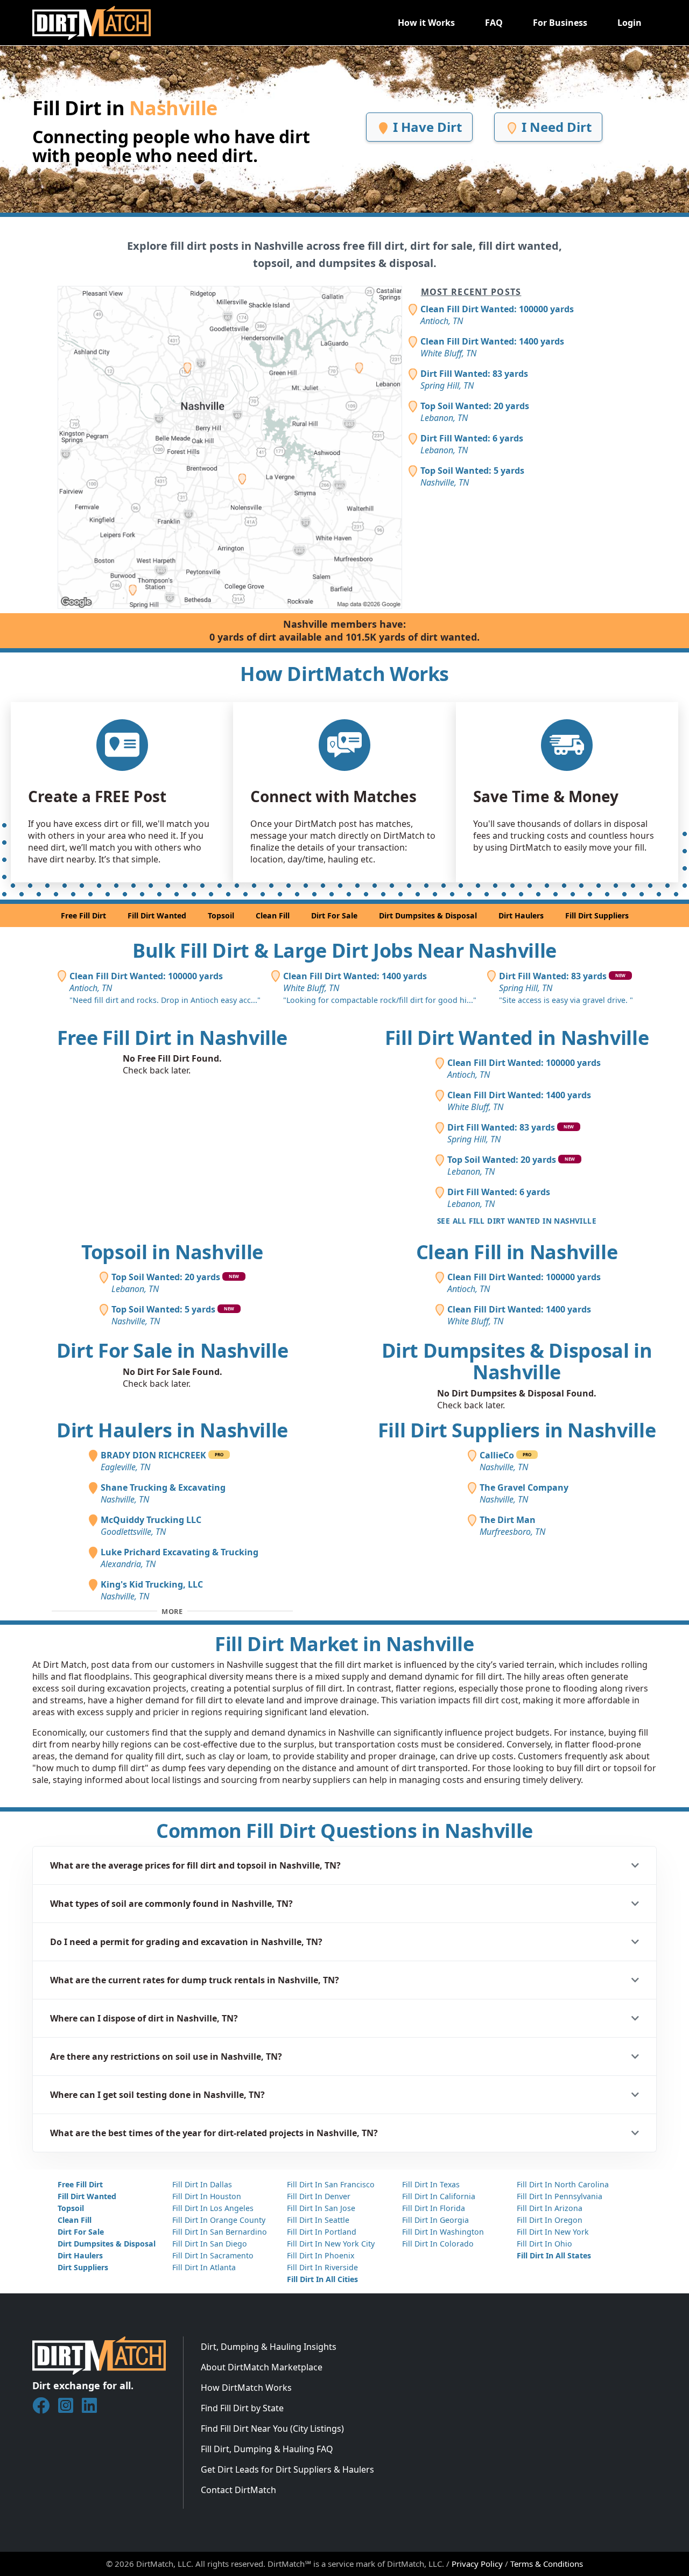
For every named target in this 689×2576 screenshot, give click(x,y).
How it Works (426, 23)
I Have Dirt (426, 127)
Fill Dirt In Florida (434, 2208)
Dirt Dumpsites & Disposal (428, 915)
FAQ (494, 23)
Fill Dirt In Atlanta (204, 2267)
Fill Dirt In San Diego (210, 2244)
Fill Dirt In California (439, 2196)
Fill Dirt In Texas (431, 2184)
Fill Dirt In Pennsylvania (560, 2196)
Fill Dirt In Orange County (219, 2220)
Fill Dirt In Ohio (544, 2244)
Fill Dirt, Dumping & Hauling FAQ (267, 2449)
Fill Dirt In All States (554, 2255)
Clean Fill (273, 915)
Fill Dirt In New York (553, 2232)
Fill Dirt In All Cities (322, 2279)
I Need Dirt (555, 127)
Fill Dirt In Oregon (550, 2220)
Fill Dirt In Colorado (438, 2244)
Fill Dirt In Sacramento (213, 2255)
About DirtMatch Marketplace (262, 2367)
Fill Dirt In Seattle (318, 2220)
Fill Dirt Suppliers (597, 915)
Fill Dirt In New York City (331, 2244)
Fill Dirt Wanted (157, 915)
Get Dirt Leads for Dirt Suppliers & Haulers (287, 2469)
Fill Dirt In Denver (319, 2196)
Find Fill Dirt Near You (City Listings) (272, 2428)
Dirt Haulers (521, 915)
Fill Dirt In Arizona (550, 2208)
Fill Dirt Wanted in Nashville (517, 1038)
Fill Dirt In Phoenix (321, 2255)
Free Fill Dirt (83, 915)
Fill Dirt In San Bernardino (220, 2232)
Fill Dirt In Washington (443, 2232)
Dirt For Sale (334, 915)
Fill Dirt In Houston (207, 2196)
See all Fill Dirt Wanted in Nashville (517, 1221)
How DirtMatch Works (246, 2388)
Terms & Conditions (547, 2564)
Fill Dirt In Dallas (202, 2184)
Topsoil (221, 915)
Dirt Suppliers (83, 2267)
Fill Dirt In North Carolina (563, 2184)
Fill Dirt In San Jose (321, 2208)
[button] (344, 1865)
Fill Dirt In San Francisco (331, 2184)
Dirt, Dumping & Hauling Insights (269, 2347)
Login (630, 23)
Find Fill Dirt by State (242, 2408)
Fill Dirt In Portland (322, 2232)
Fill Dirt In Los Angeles (213, 2208)
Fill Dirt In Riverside (322, 2267)
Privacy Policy (477, 2564)
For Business (560, 23)
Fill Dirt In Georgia (435, 2220)
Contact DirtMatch (238, 2490)
